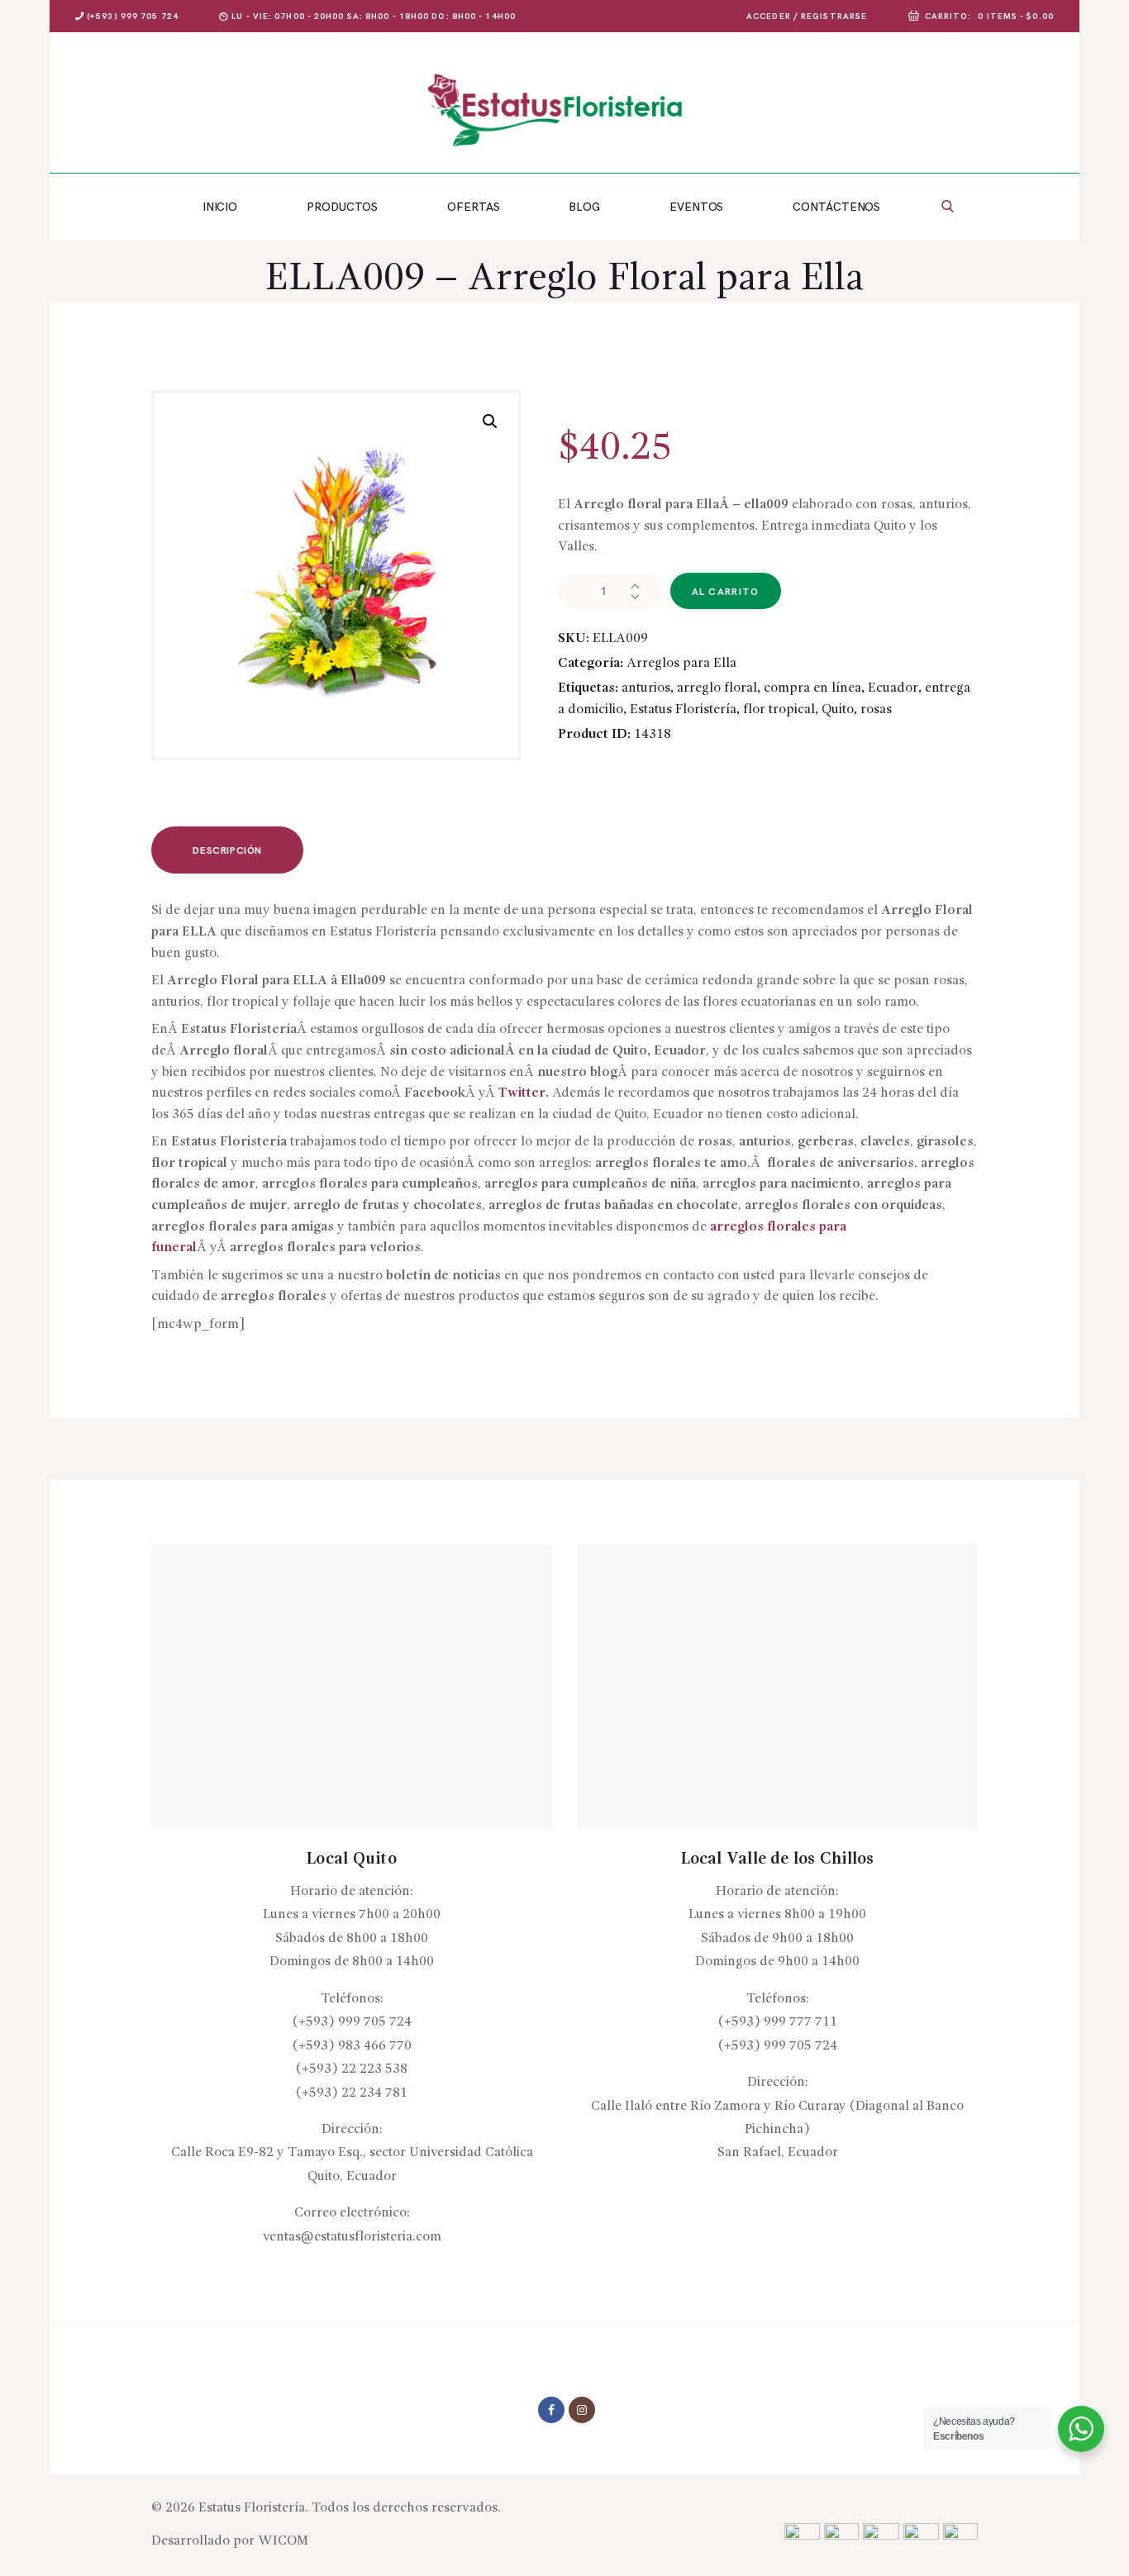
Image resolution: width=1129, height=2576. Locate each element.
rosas (876, 710)
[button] (490, 421)
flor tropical (779, 710)
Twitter (522, 1093)
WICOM (283, 2541)
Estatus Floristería (683, 710)
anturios (646, 688)
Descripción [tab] (227, 851)
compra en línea (812, 688)
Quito (838, 710)
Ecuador (893, 688)
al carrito (726, 592)
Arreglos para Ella (681, 664)
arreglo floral (717, 688)
